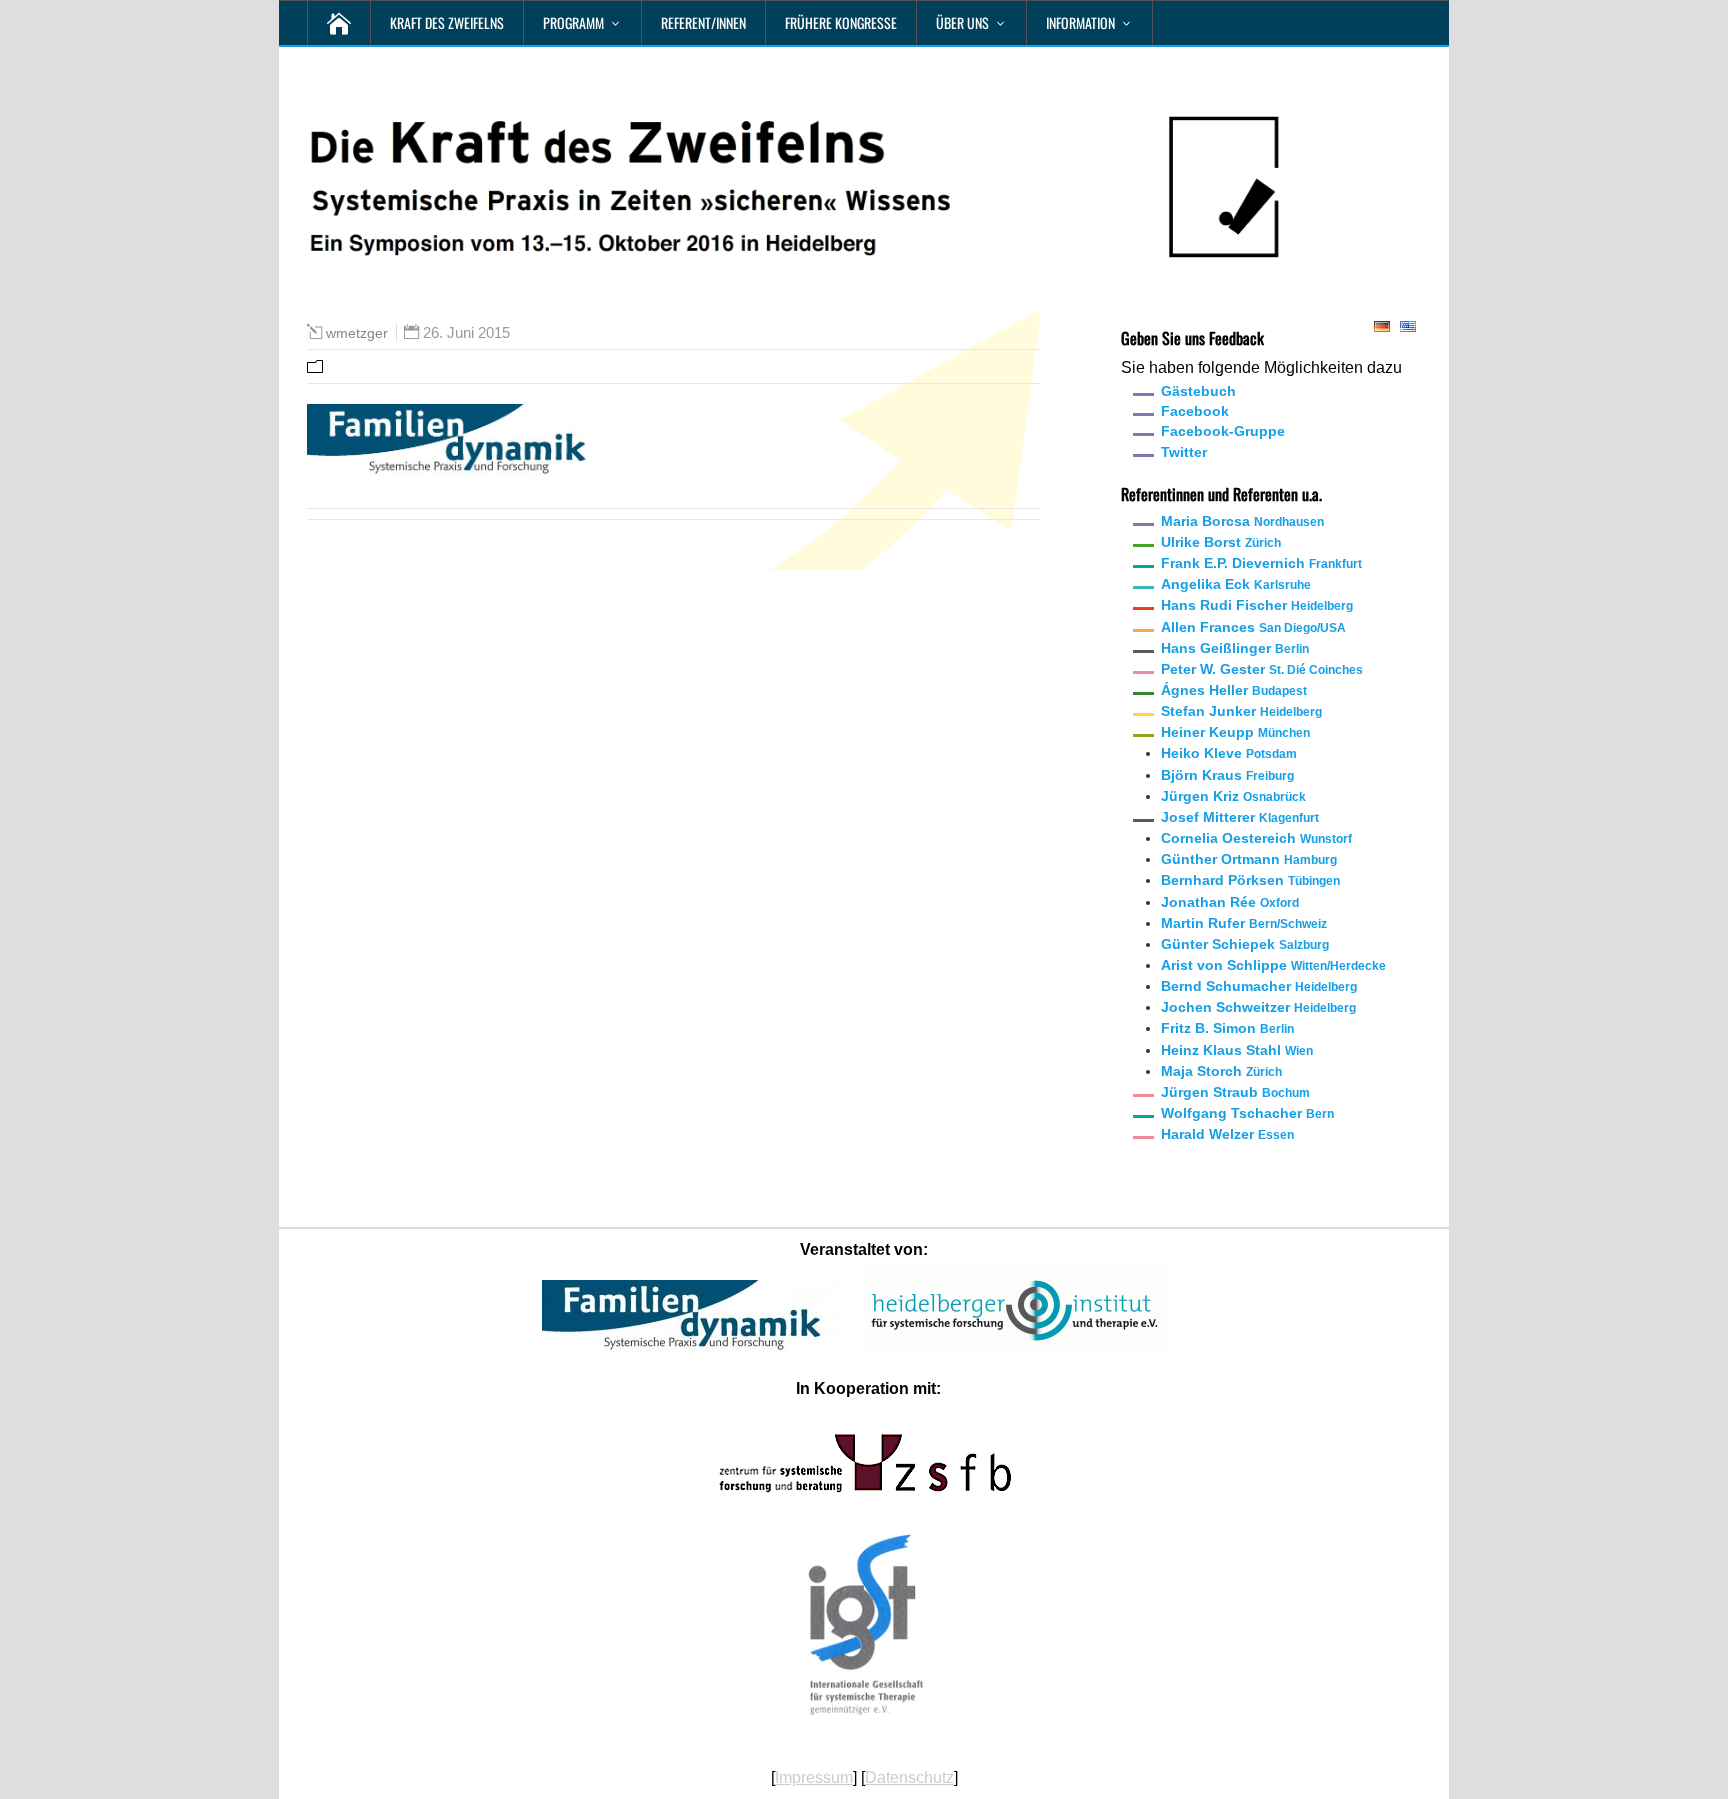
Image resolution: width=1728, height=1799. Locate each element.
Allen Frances (1253, 627)
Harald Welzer (1227, 1134)
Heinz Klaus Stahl (1237, 1050)
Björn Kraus (1227, 775)
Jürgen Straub (1235, 1092)
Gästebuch (1198, 391)
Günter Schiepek (1245, 944)
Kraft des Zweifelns (447, 22)
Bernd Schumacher (1259, 986)
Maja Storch (1221, 1071)
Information (1080, 22)
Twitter (1184, 452)
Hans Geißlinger (1235, 648)
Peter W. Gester (1262, 669)
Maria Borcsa (1242, 521)
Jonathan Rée (1230, 902)
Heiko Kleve (1229, 753)
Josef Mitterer (1240, 817)
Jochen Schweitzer (1258, 1007)
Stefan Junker (1241, 711)
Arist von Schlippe (1273, 965)
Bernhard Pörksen (1250, 880)
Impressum (814, 1777)
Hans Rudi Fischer (1257, 605)
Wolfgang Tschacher (1247, 1113)
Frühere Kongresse (841, 22)
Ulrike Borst (1221, 542)
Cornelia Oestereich (1256, 838)
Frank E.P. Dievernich (1261, 563)
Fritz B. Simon (1227, 1028)
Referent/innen (703, 22)
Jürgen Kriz (1233, 796)
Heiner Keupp (1235, 732)
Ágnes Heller (1234, 690)
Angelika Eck (1236, 584)
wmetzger (357, 333)
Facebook (1195, 411)
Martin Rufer (1244, 923)
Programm (573, 22)
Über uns (962, 22)
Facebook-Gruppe (1223, 431)
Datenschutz (909, 1777)
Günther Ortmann (1249, 859)
